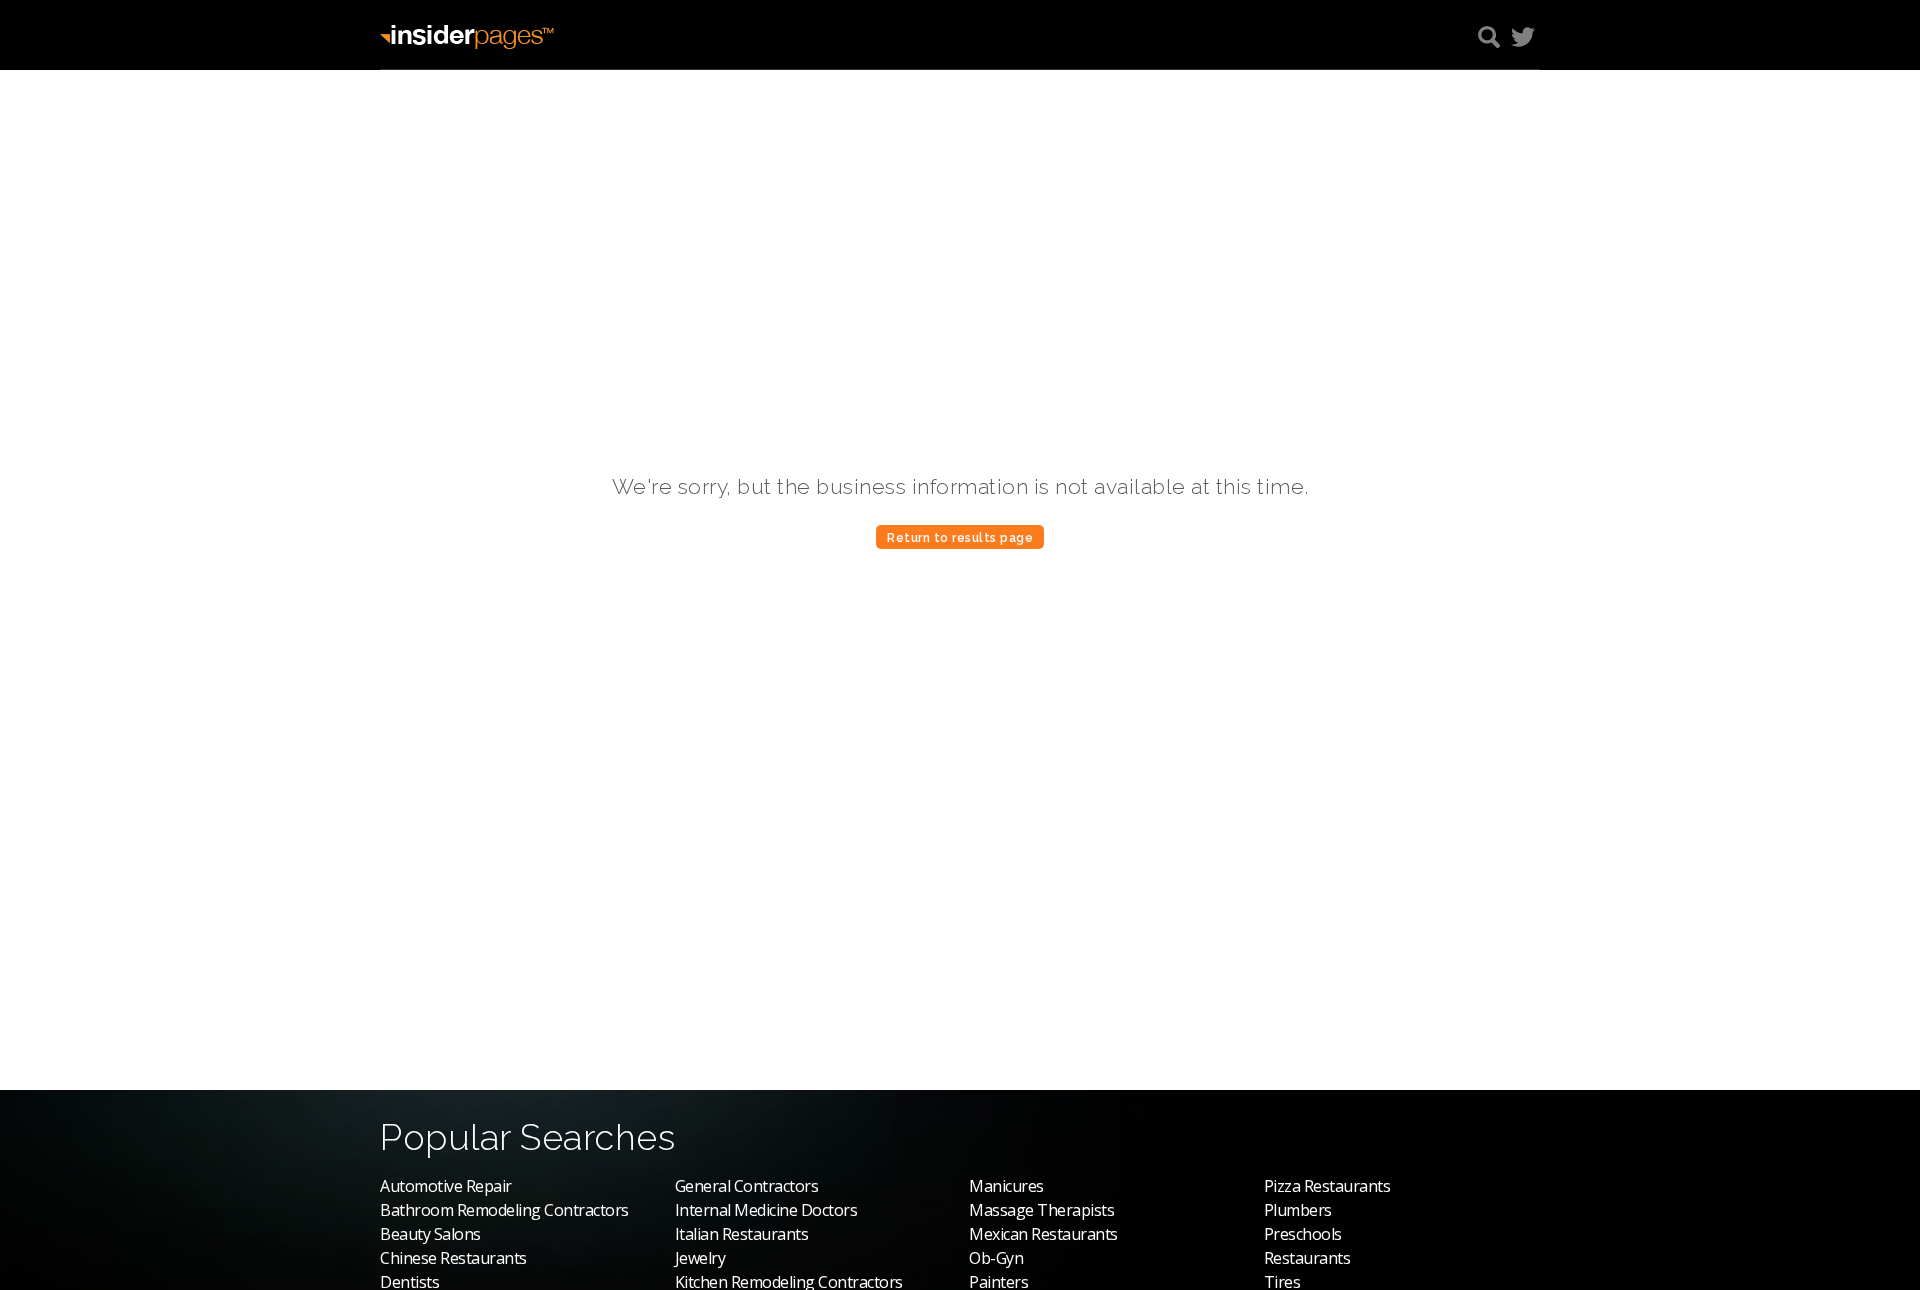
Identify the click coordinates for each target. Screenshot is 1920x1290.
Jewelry (700, 1258)
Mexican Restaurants (1043, 1234)
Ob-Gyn (996, 1258)
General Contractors (747, 1186)
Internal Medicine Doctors (766, 1210)
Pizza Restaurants (1327, 1186)
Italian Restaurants (742, 1234)
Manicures (1006, 1186)
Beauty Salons (430, 1234)
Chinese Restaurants (453, 1258)
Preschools (1303, 1234)
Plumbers (1298, 1210)
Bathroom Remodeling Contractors (504, 1210)
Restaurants (1307, 1258)
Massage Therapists (1041, 1210)
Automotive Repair (446, 1186)
